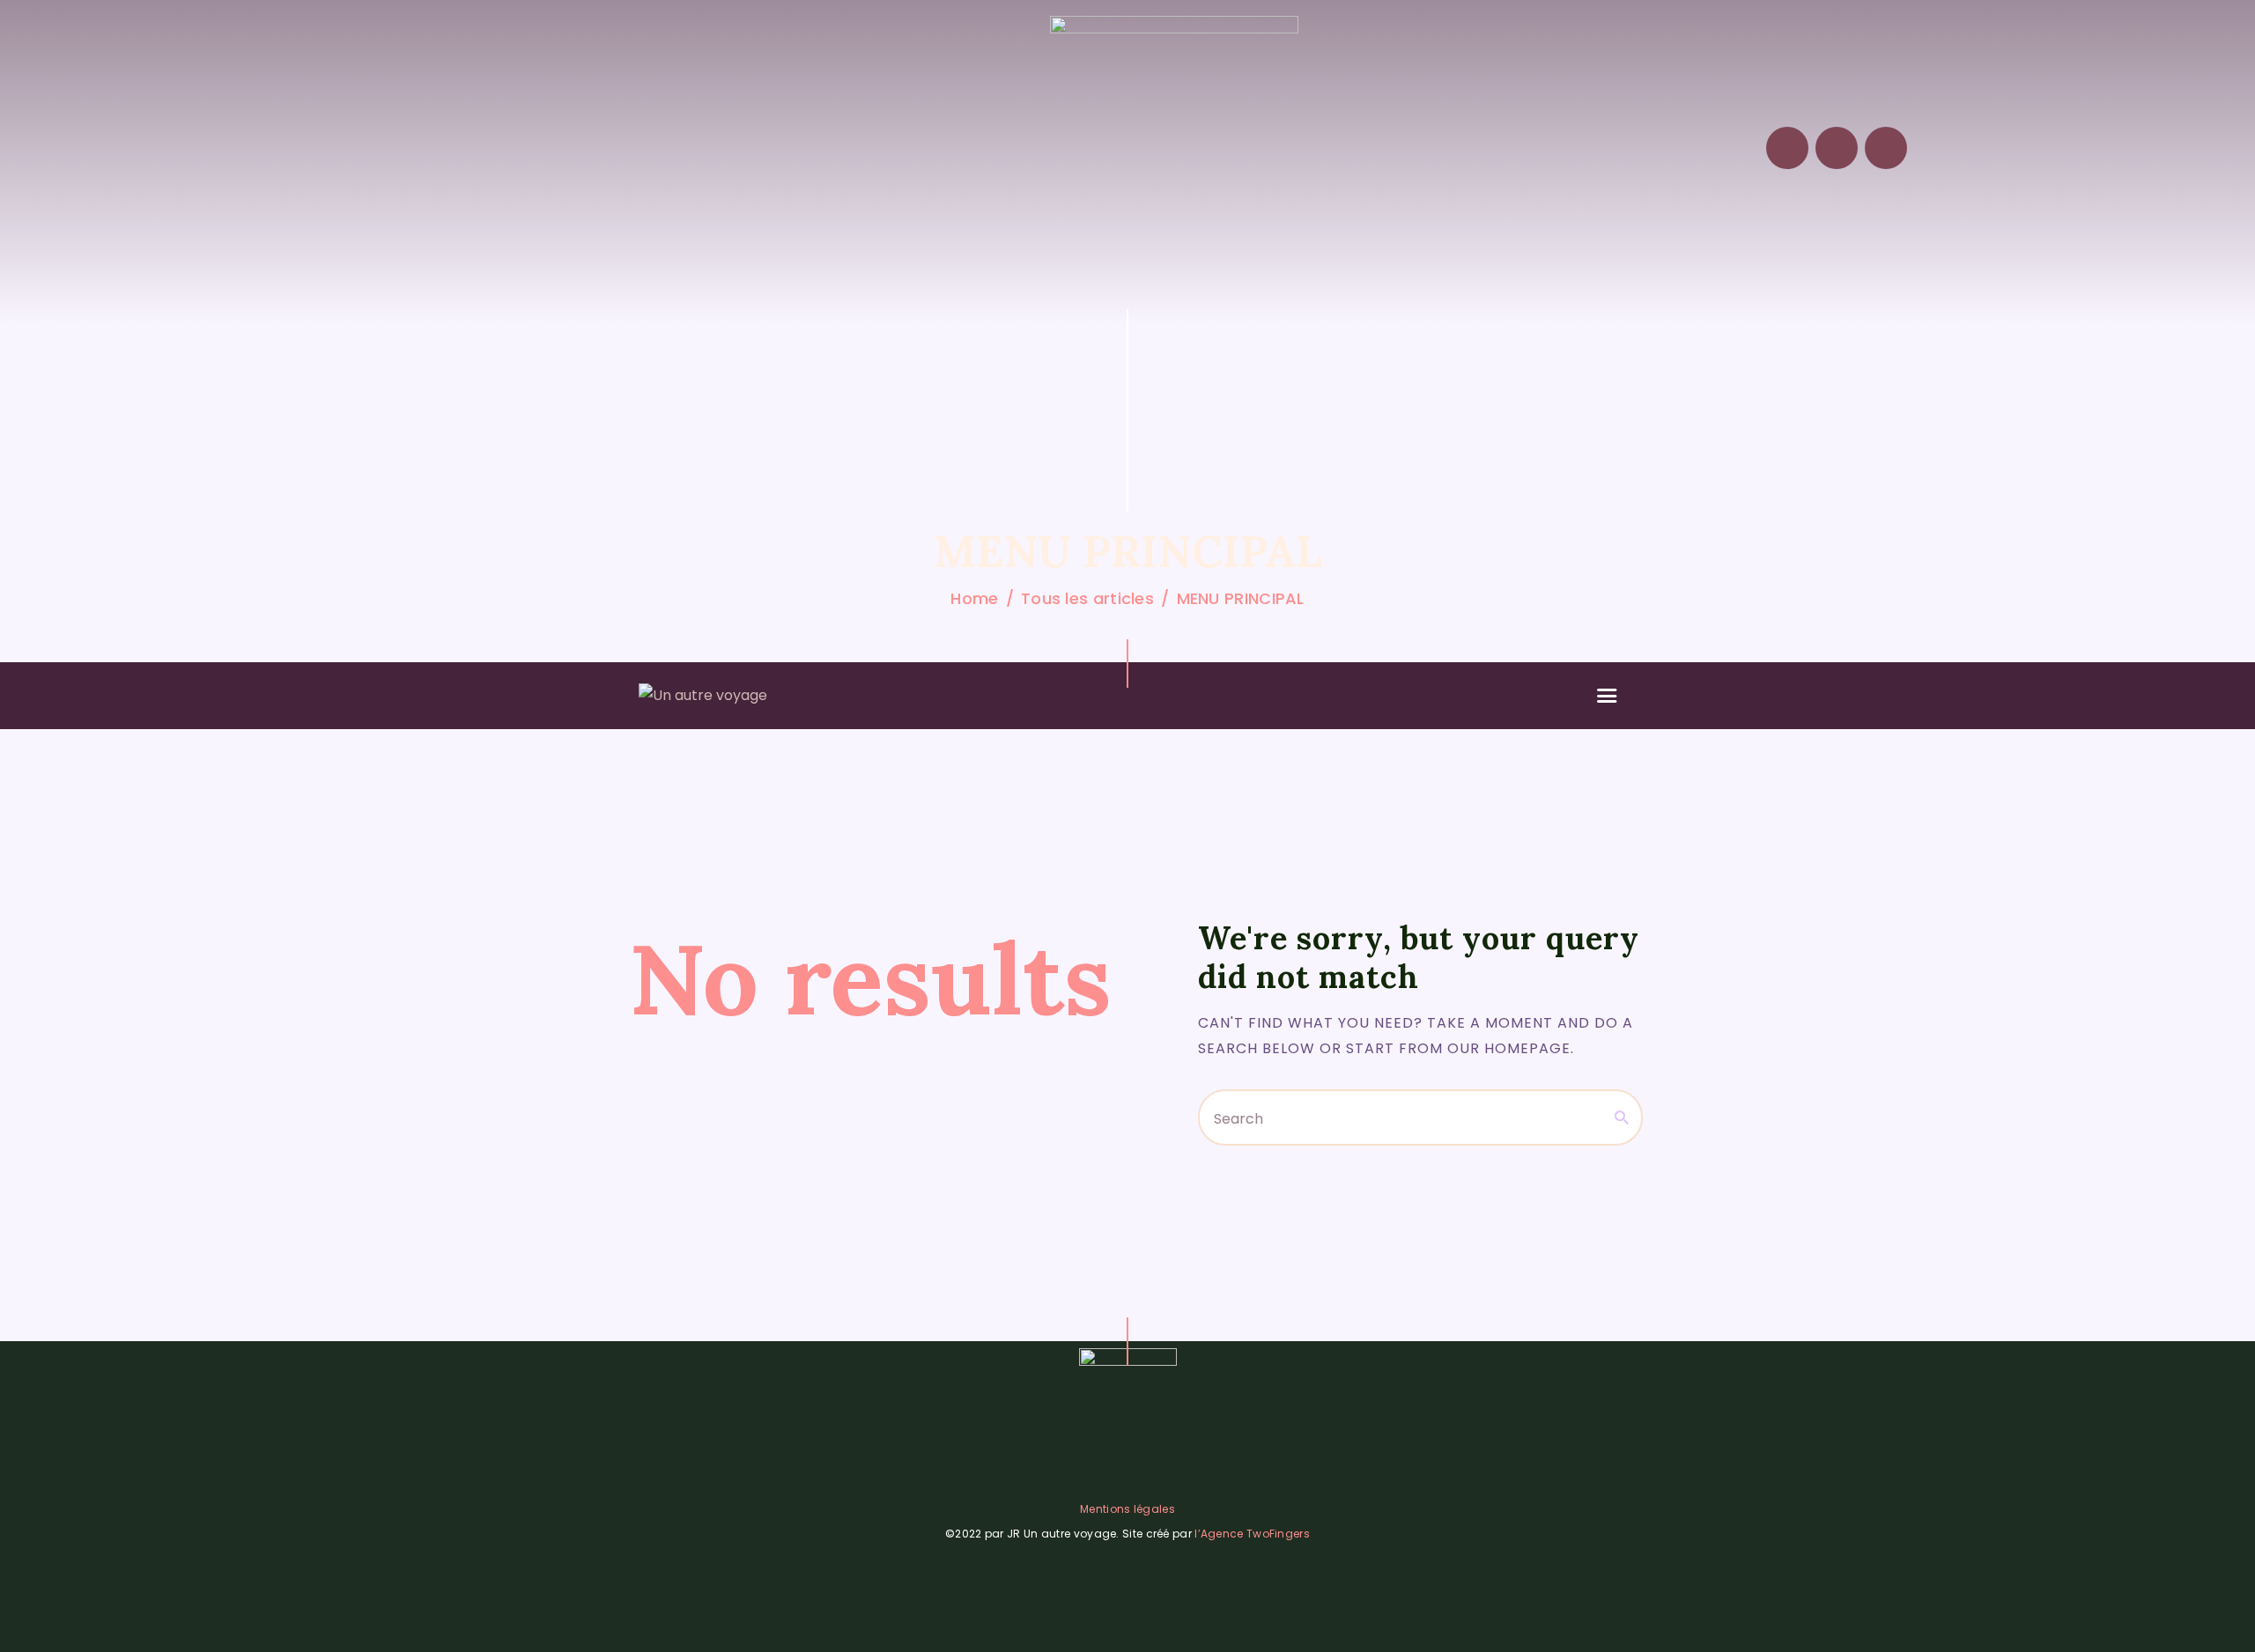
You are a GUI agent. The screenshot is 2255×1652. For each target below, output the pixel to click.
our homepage (1509, 1048)
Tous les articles (1087, 598)
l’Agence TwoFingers (1252, 1534)
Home (974, 598)
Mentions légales (1127, 1509)
